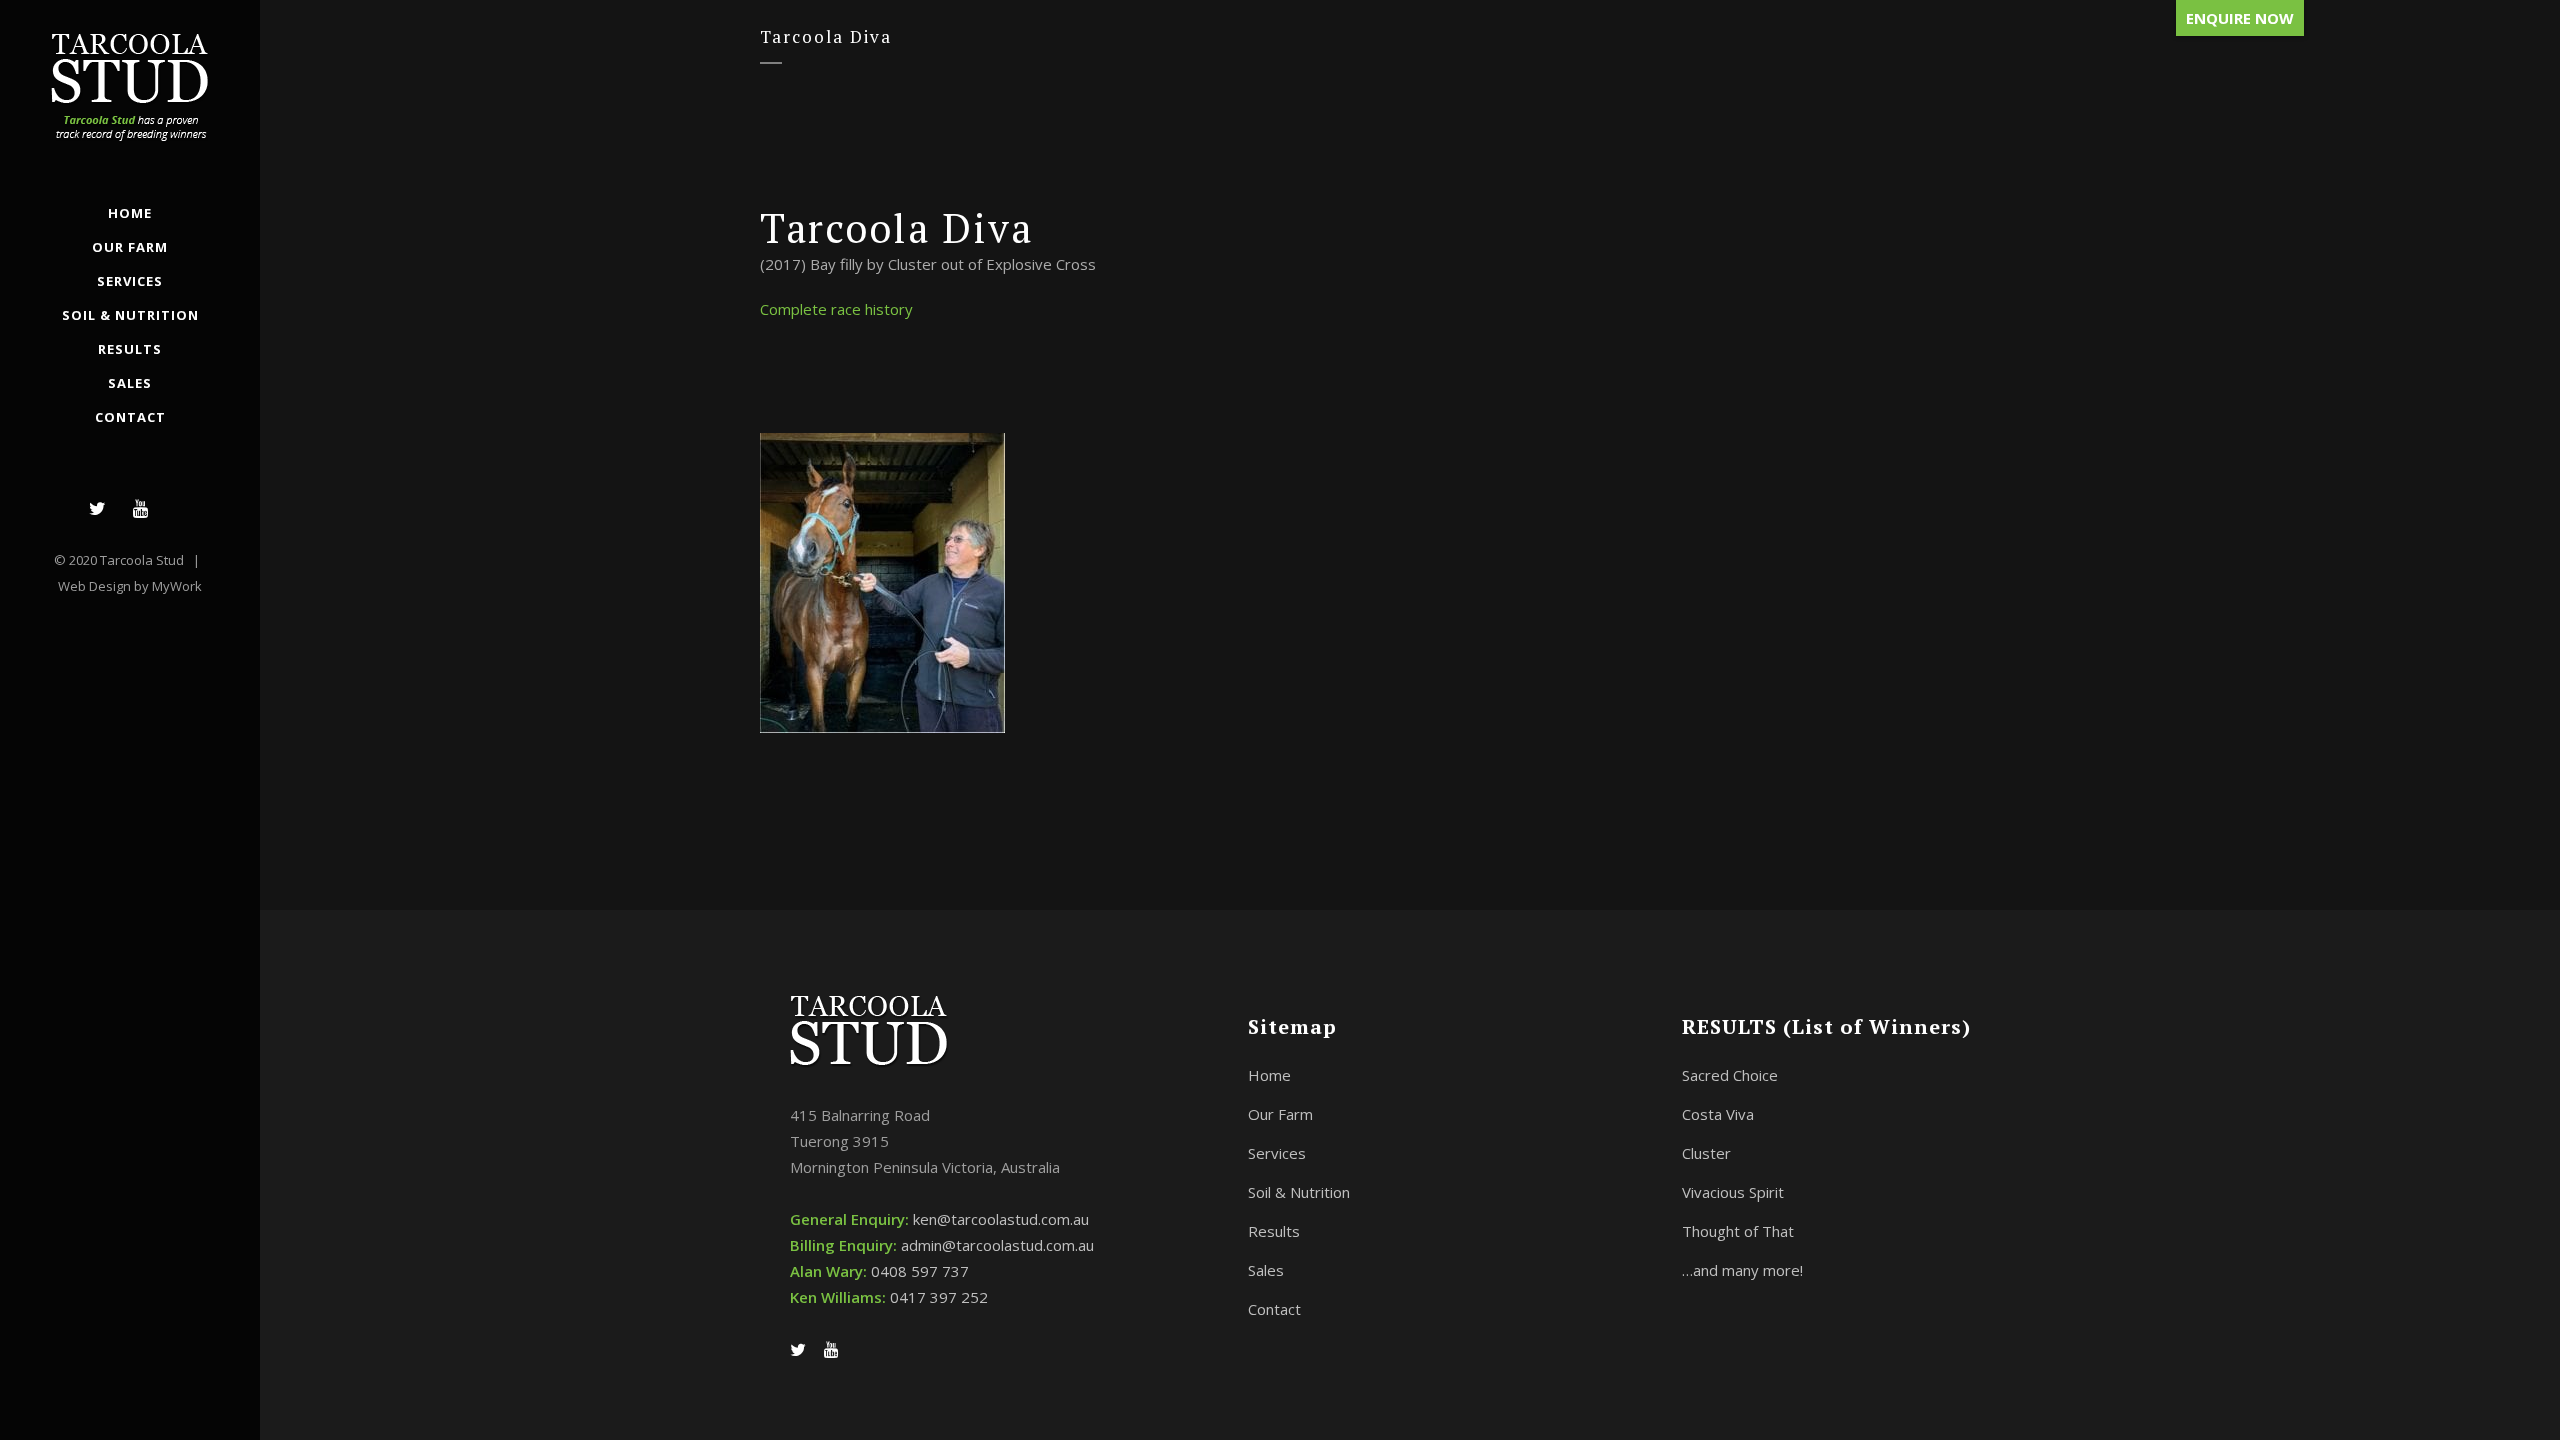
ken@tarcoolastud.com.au (1001, 1219)
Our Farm (1280, 1114)
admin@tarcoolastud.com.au (997, 1245)
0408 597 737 (920, 1271)
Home (1269, 1075)
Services (1277, 1153)
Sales (1266, 1270)
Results (1274, 1231)
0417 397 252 (939, 1297)
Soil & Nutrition (1299, 1192)
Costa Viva (1718, 1114)
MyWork (177, 586)
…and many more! (1742, 1270)
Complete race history (836, 309)
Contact (1274, 1309)
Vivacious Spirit (1733, 1192)
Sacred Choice (1730, 1075)
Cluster (1706, 1153)
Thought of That (1738, 1231)
